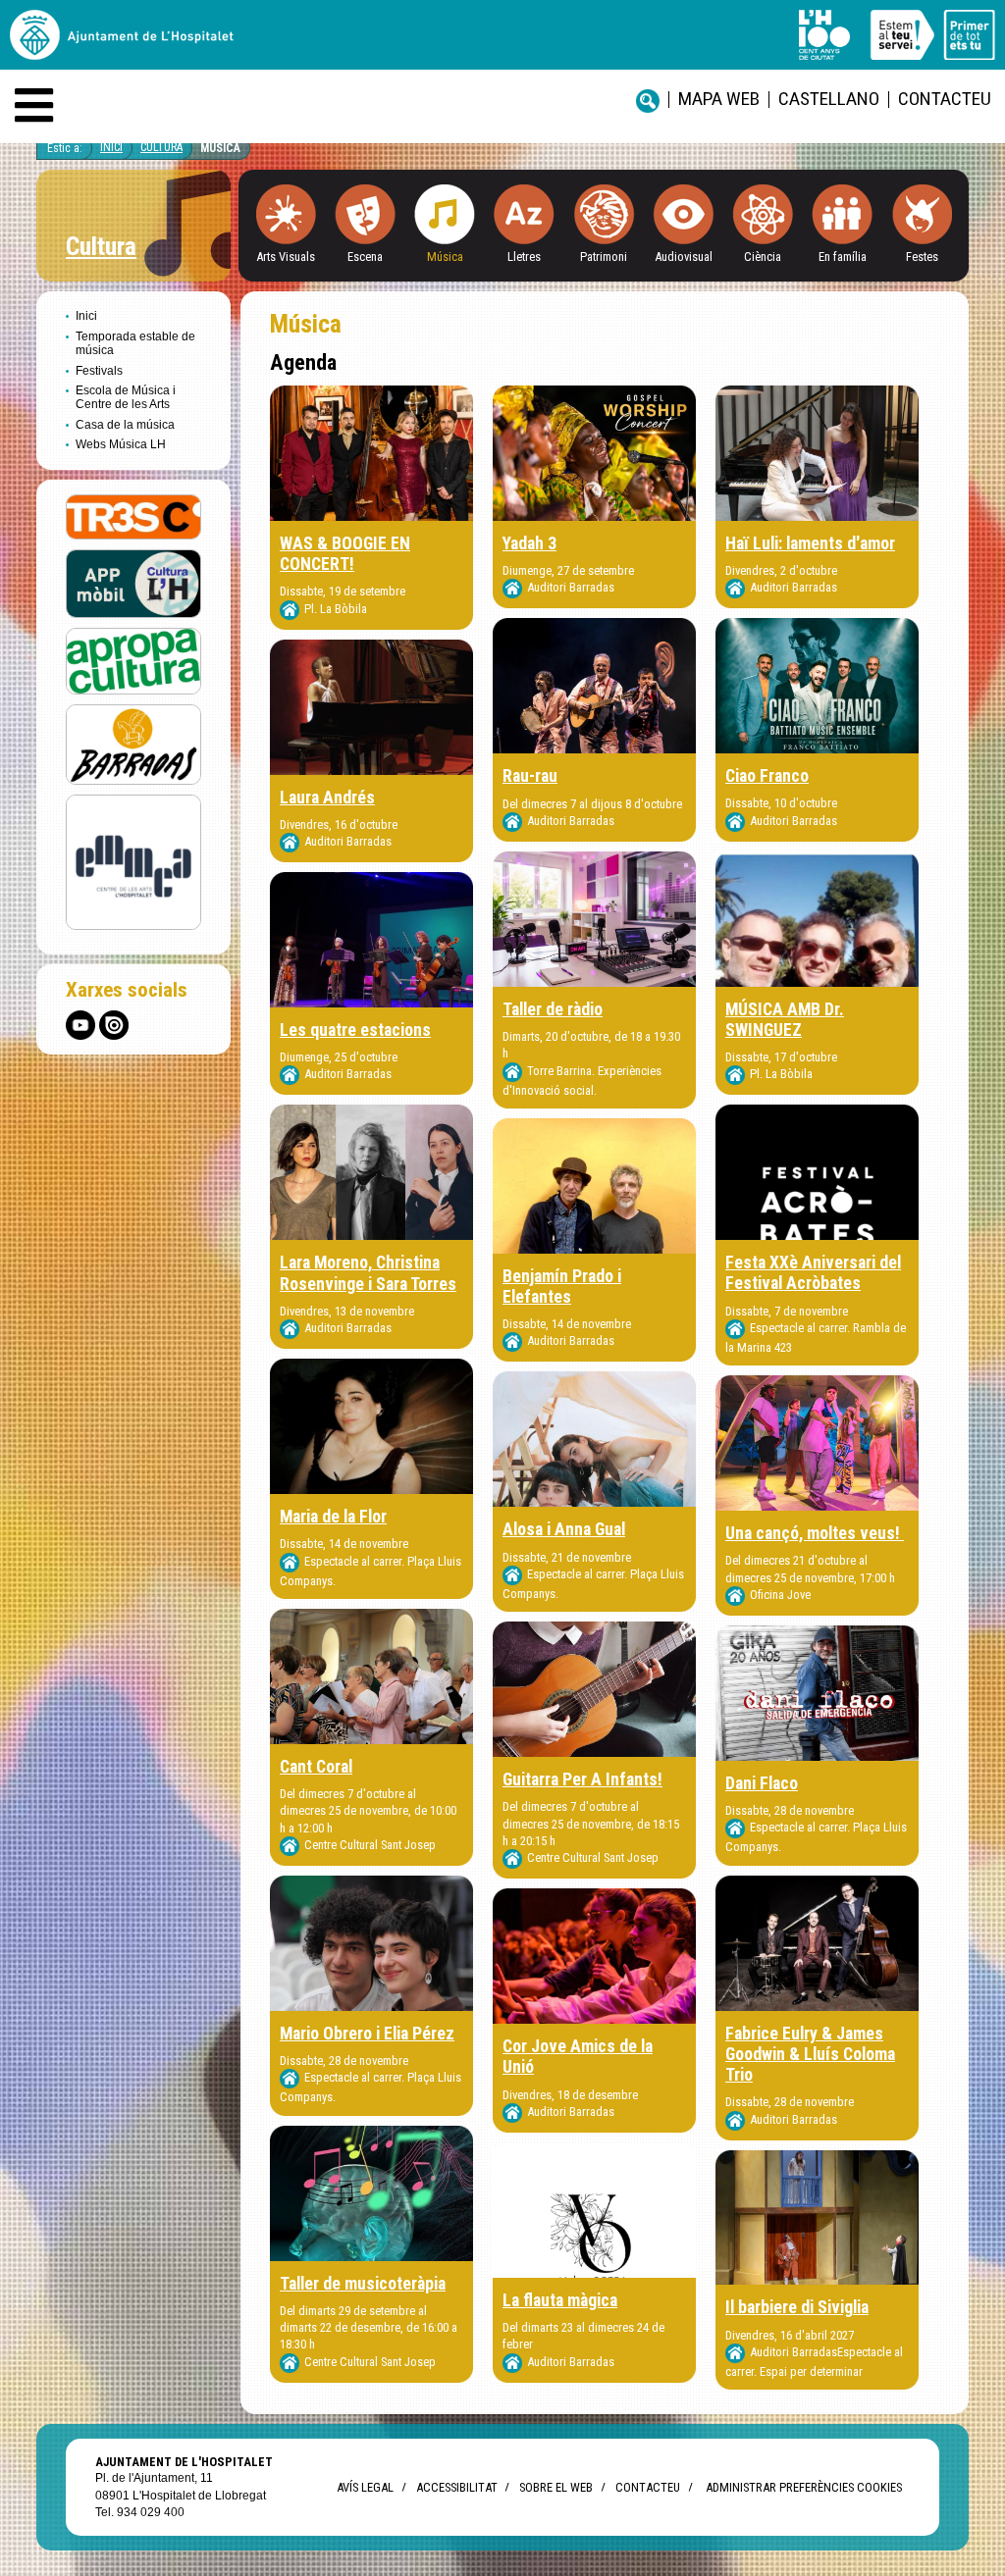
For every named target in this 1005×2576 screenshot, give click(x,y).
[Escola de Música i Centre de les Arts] (133, 861)
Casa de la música (125, 425)
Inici (111, 147)
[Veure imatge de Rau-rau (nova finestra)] (594, 686)
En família (843, 257)
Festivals (99, 371)
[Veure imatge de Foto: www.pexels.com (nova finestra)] (817, 1443)
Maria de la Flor (333, 1517)
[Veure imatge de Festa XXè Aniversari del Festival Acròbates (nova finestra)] (817, 1172)
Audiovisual (684, 257)
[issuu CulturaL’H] (114, 1025)
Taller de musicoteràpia (363, 2284)
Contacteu (945, 99)
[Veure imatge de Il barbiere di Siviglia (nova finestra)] (817, 2218)
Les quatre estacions (355, 1030)
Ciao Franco (767, 776)
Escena (365, 257)
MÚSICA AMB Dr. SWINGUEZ (785, 1020)
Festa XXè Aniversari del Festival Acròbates (813, 1273)
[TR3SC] (133, 515)
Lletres (524, 257)
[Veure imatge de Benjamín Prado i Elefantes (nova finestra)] (594, 1186)
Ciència (763, 257)
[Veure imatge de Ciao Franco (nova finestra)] (817, 686)
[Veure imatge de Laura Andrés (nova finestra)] (371, 707)
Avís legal (365, 2487)
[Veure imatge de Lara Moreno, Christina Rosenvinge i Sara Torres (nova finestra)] (371, 1172)
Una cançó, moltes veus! (815, 1533)
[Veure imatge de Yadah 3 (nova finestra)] (594, 453)
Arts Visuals (286, 257)
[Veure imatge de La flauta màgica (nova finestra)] (594, 2210)
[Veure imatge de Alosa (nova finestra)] (594, 1439)
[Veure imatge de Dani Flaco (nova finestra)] (817, 1693)
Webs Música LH (121, 444)
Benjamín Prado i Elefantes (562, 1287)
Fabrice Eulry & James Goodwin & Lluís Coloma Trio (810, 2054)
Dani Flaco (762, 1783)
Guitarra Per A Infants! (582, 1779)
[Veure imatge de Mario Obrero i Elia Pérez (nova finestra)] (371, 1943)
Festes (922, 257)
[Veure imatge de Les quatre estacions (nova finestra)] (371, 940)
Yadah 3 (529, 543)
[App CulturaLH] (133, 583)
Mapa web (719, 99)
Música (220, 148)
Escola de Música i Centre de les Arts (126, 397)
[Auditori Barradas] (133, 743)
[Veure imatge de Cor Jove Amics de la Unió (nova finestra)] (594, 1956)
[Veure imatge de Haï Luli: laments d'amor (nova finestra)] (817, 453)
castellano (829, 99)
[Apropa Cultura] (133, 661)
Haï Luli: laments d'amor (810, 543)
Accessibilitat (456, 2487)
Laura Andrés (327, 798)
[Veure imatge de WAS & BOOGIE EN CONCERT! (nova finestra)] (371, 453)
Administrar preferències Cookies (804, 2487)
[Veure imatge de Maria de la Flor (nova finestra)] (371, 1426)
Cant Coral (316, 1767)
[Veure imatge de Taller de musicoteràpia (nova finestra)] (371, 2193)
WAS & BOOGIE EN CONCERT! (345, 554)
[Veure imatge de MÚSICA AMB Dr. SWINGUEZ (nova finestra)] (817, 919)
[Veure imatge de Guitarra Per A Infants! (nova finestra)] (594, 1689)
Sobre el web (556, 2487)
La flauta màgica (560, 2300)
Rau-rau (530, 776)
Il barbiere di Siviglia (797, 2307)
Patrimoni (604, 257)
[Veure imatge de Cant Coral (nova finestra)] (371, 1676)
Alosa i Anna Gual (564, 1529)
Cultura (161, 147)
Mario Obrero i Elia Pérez (367, 2034)
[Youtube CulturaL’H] (80, 1025)
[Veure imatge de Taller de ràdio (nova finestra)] (594, 919)
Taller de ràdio (553, 1009)
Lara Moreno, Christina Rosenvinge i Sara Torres (368, 1273)
